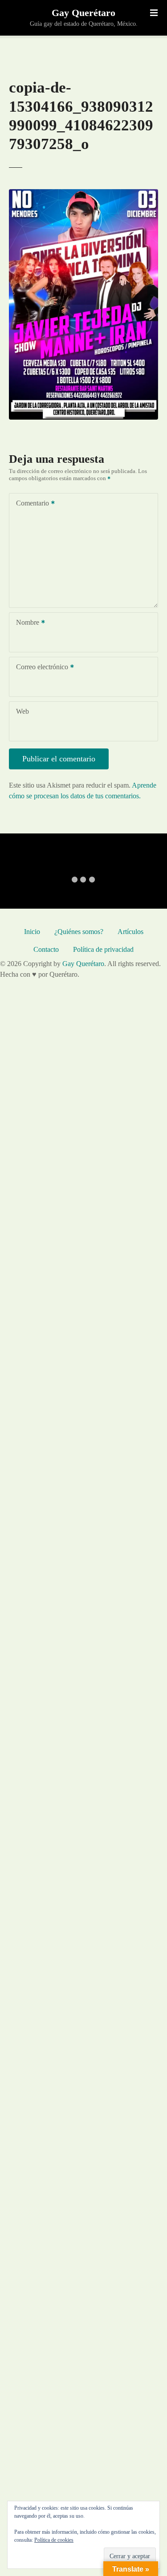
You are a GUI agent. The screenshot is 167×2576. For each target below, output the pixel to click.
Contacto (46, 949)
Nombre (25, 623)
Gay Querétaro (83, 13)
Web (22, 711)
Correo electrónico (40, 668)
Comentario (30, 504)
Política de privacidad (103, 949)
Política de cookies (54, 2540)
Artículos (130, 932)
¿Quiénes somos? (79, 932)
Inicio (32, 932)
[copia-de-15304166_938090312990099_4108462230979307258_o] (83, 194)
